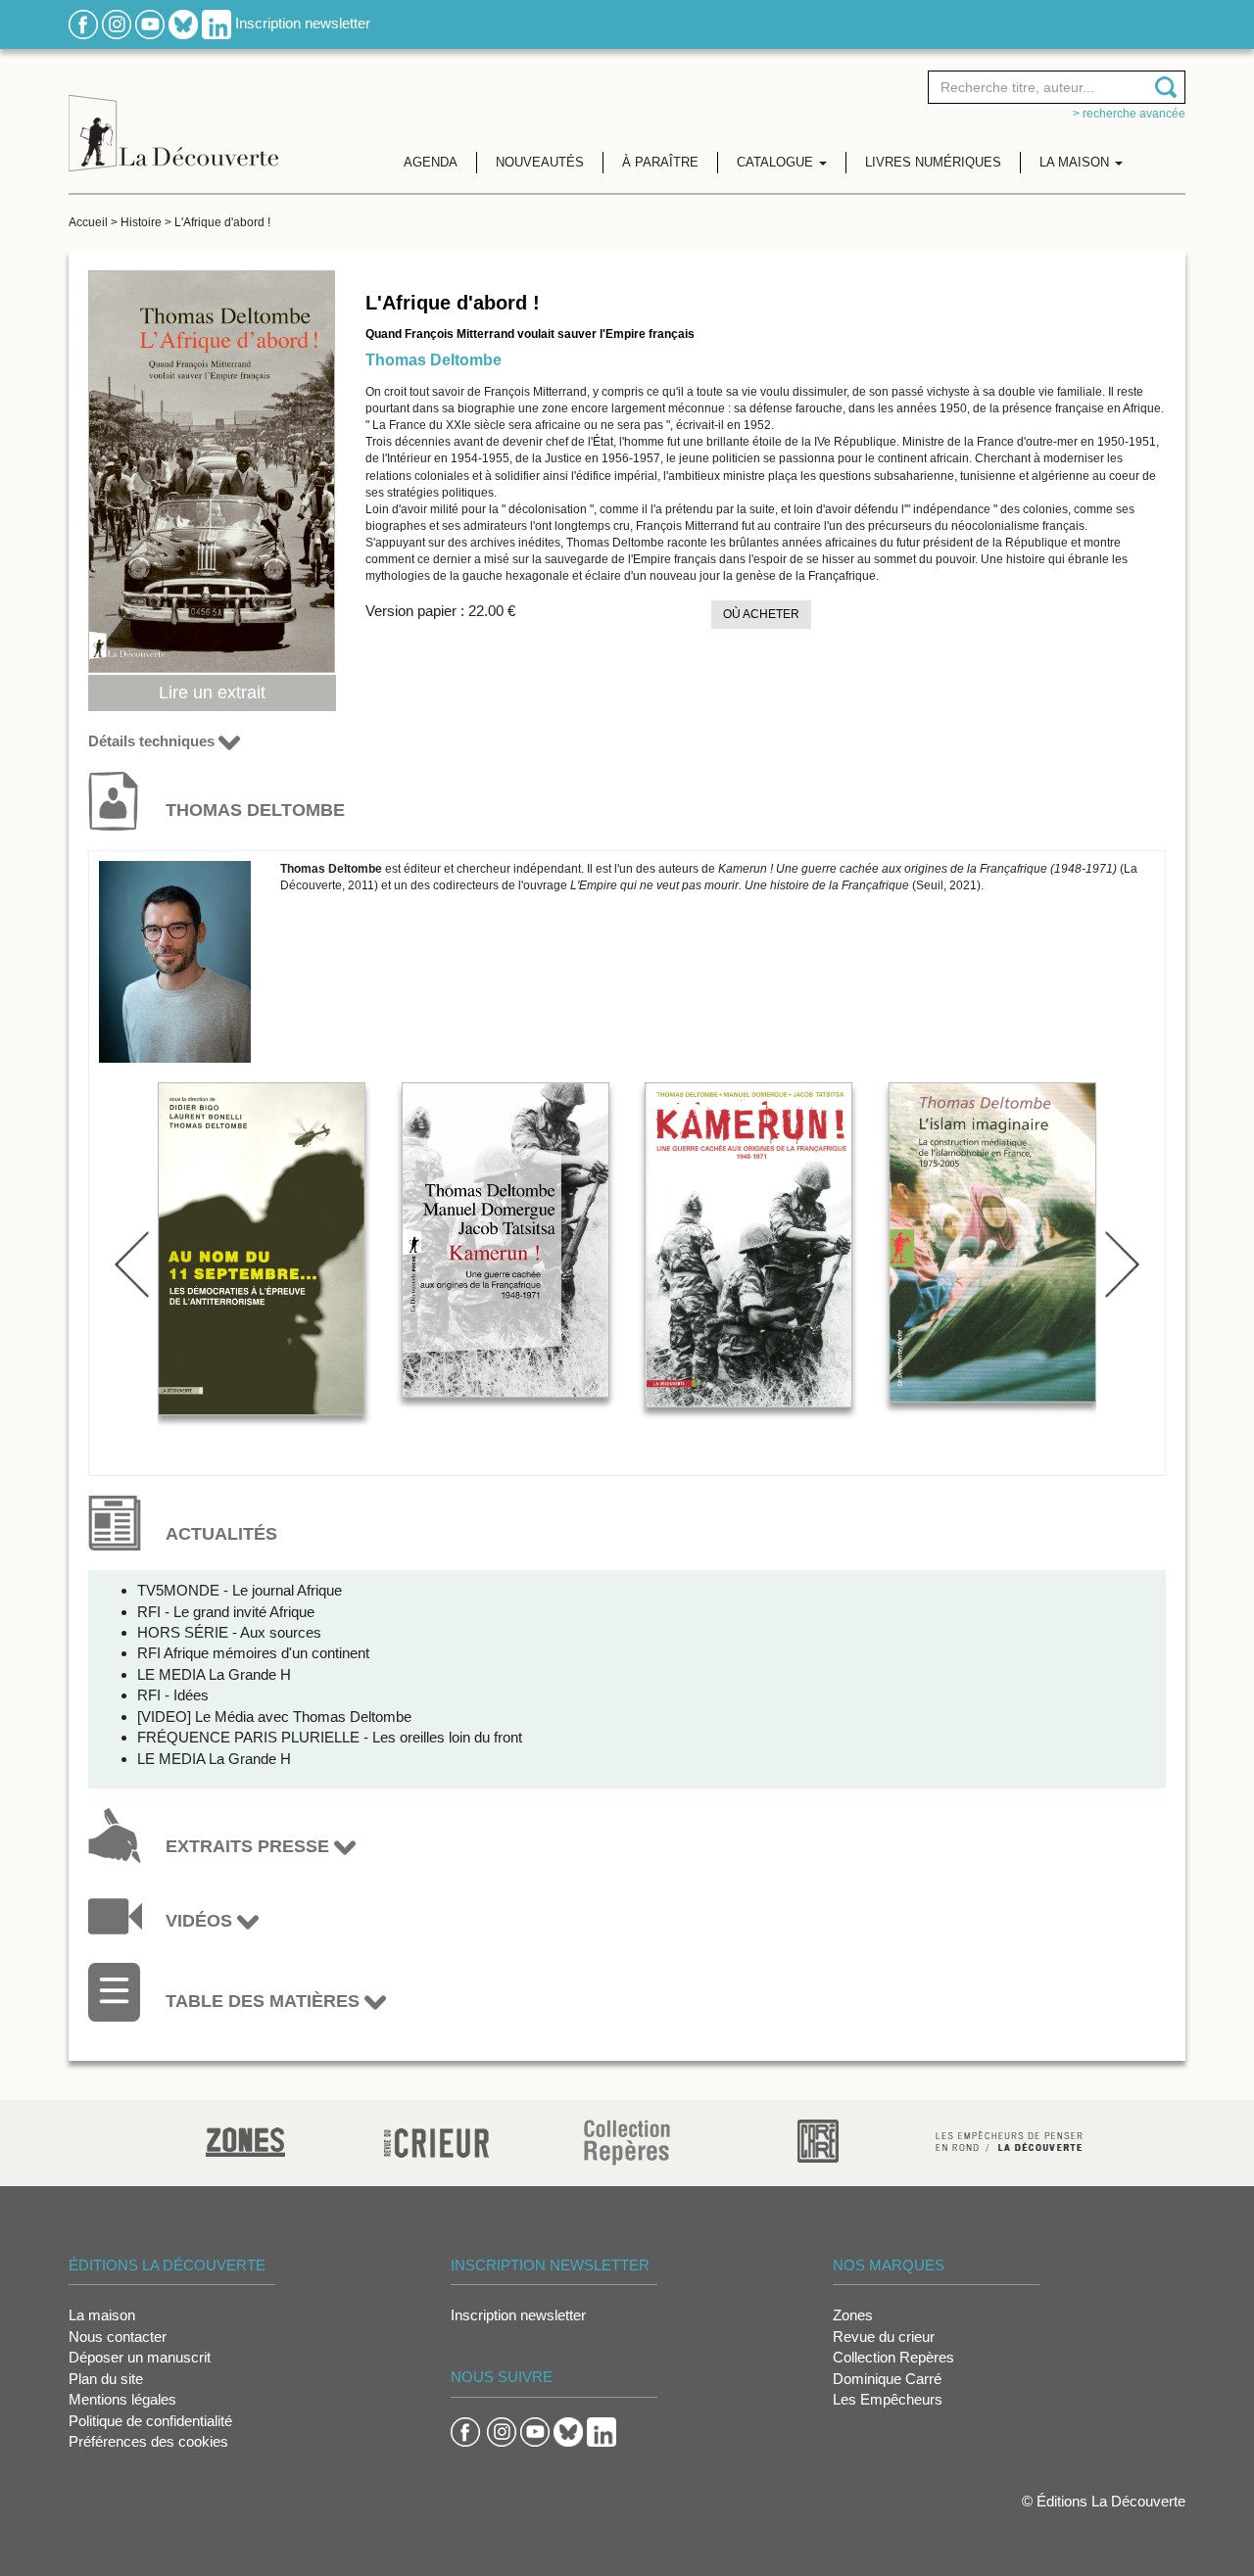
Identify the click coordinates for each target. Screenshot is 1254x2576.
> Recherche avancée (1129, 114)
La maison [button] (1076, 162)
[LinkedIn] (217, 23)
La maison (102, 2315)
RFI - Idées (173, 1695)
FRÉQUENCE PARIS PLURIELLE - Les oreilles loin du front (330, 1737)
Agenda (431, 162)
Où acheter (761, 614)
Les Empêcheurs (888, 2399)
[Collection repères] (627, 2142)
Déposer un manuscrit (140, 2357)
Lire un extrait (212, 692)
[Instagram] (117, 23)
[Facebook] (83, 23)
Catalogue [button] (777, 162)
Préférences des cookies (148, 2441)
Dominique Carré (887, 2379)
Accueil (88, 222)
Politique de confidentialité (150, 2421)
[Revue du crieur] (436, 2140)
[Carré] (818, 2140)
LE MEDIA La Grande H (214, 1674)
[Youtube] (150, 23)
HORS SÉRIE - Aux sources (229, 1632)
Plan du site (106, 2379)
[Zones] (245, 2140)
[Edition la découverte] (173, 118)
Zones (853, 2315)
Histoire (141, 222)
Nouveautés (540, 162)
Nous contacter (118, 2337)
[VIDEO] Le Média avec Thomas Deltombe (274, 1717)
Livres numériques (933, 162)
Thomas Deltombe (434, 360)
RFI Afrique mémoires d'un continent (253, 1653)
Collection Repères (893, 2357)
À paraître (660, 162)
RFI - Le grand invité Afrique (226, 1612)
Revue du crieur (884, 2337)
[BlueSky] (183, 23)
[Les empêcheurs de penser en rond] (1009, 2140)
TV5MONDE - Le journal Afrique (240, 1590)
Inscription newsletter (303, 23)
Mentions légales (122, 2399)
